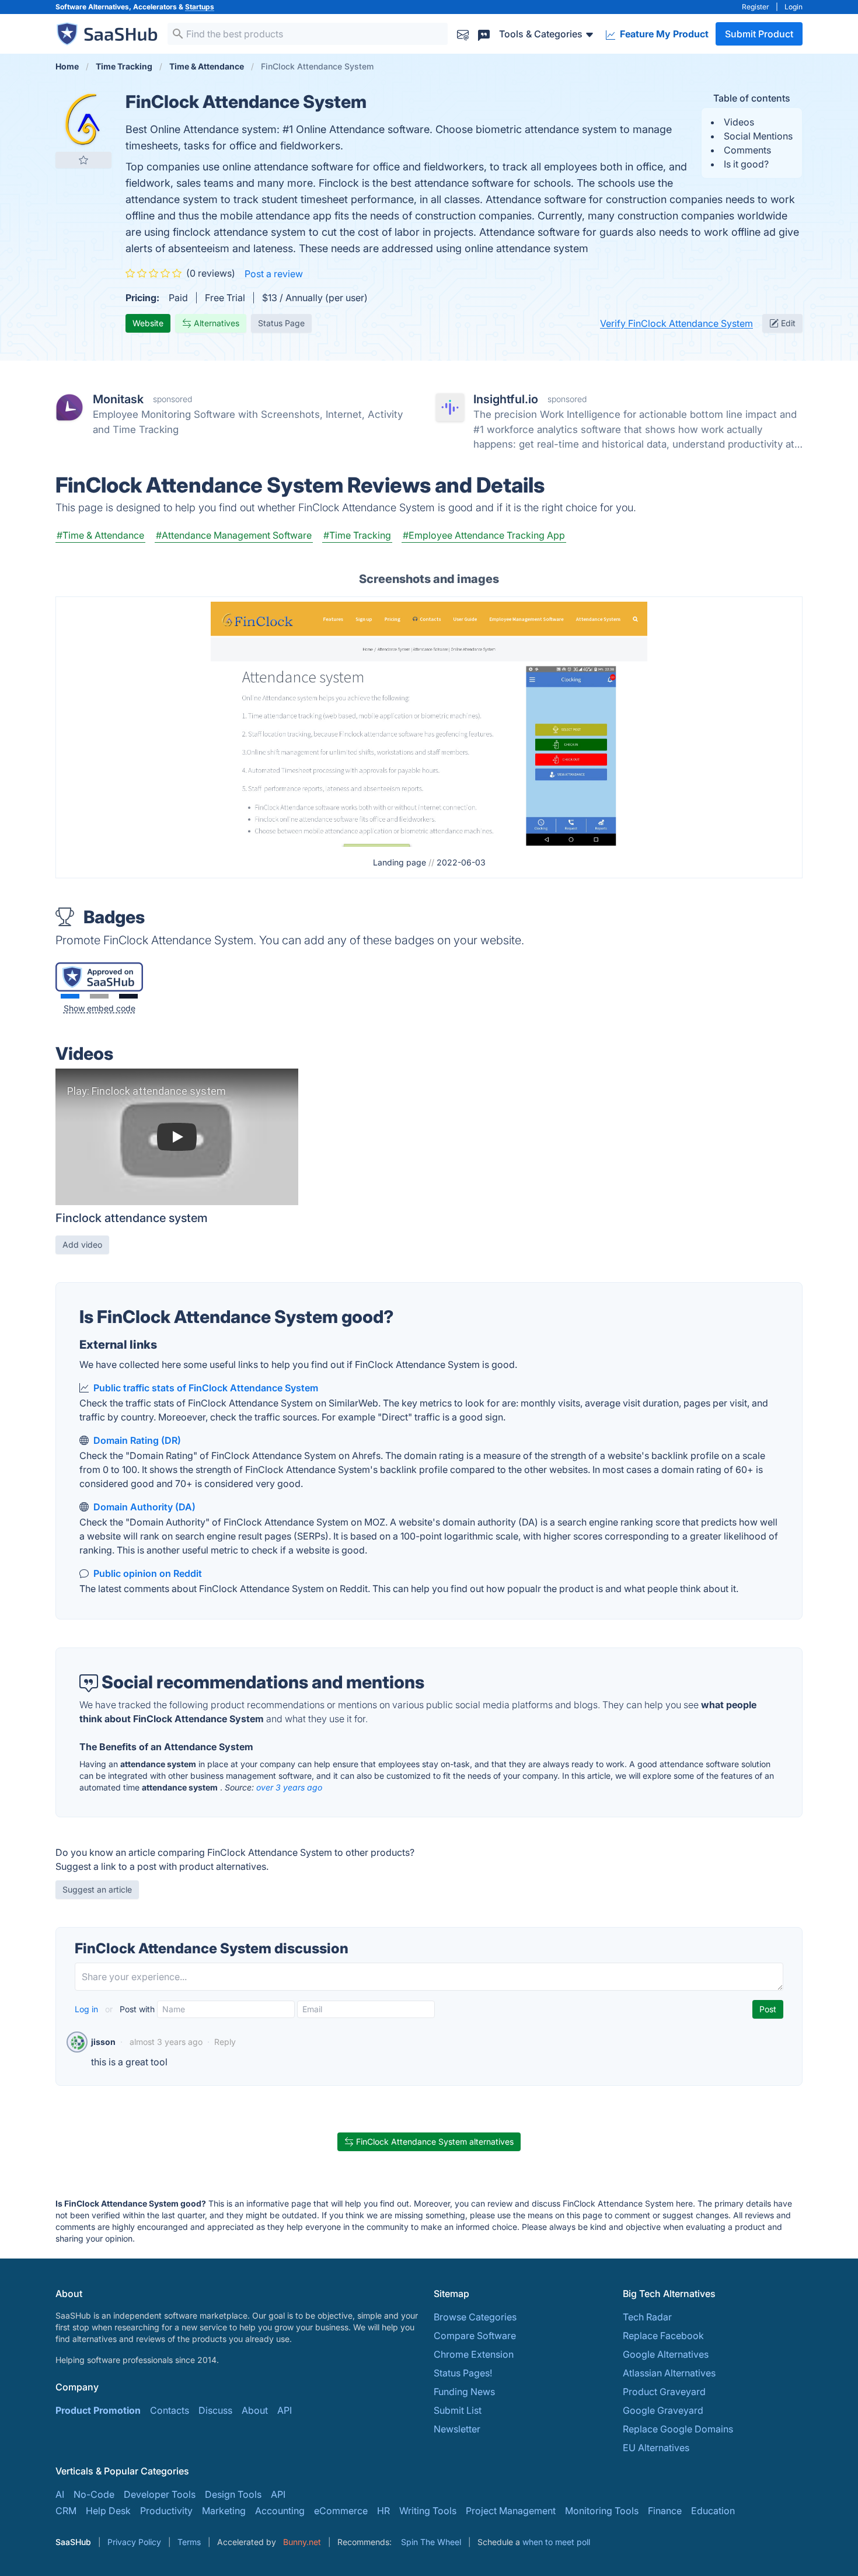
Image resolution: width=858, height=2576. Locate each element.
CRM (66, 2511)
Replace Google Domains (678, 2429)
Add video (82, 1245)
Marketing (224, 2511)
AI (60, 2494)
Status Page (281, 323)
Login (794, 7)
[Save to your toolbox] (83, 160)
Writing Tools (428, 2511)
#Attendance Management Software (234, 535)
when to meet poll (556, 2542)
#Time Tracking (357, 535)
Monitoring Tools (602, 2511)
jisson (103, 2042)
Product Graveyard (664, 2392)
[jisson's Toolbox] (77, 2042)
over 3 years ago (289, 1787)
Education (713, 2511)
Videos (739, 122)
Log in (88, 2009)
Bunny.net (302, 2542)
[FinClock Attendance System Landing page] (429, 723)
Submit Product (759, 34)
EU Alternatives (656, 2448)
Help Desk (108, 2511)
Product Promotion (98, 2410)
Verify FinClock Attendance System (676, 323)
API (285, 2410)
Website (148, 323)
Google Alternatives (666, 2354)
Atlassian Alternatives (669, 2373)
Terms (189, 2542)
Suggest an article (97, 1889)
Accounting (280, 2511)
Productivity (166, 2511)
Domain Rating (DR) (137, 1440)
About (255, 2410)
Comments (747, 150)
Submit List (458, 2410)
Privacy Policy (134, 2542)
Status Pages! (463, 2373)
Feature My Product (663, 34)
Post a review (274, 274)
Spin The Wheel (431, 2542)
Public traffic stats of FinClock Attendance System (206, 1388)
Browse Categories (475, 2317)
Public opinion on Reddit (148, 1573)
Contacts (170, 2410)
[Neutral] (99, 996)
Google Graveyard (663, 2410)
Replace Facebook (663, 2336)
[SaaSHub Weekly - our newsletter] (463, 34)
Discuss (215, 2410)
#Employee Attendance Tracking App (484, 535)
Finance (665, 2511)
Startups (200, 7)
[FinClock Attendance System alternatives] (83, 119)
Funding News (464, 2392)
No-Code (94, 2494)
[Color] (70, 996)
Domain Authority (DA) (144, 1507)
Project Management (511, 2511)
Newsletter (457, 2429)
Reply (225, 2042)
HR (383, 2511)
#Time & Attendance (100, 535)
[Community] (484, 34)
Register (756, 7)
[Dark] (128, 996)
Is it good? (746, 164)
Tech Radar (647, 2317)
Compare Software (475, 2336)
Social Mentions (758, 136)
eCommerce (341, 2511)
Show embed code (100, 1008)
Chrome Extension (474, 2354)
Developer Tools (160, 2494)
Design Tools (233, 2494)
